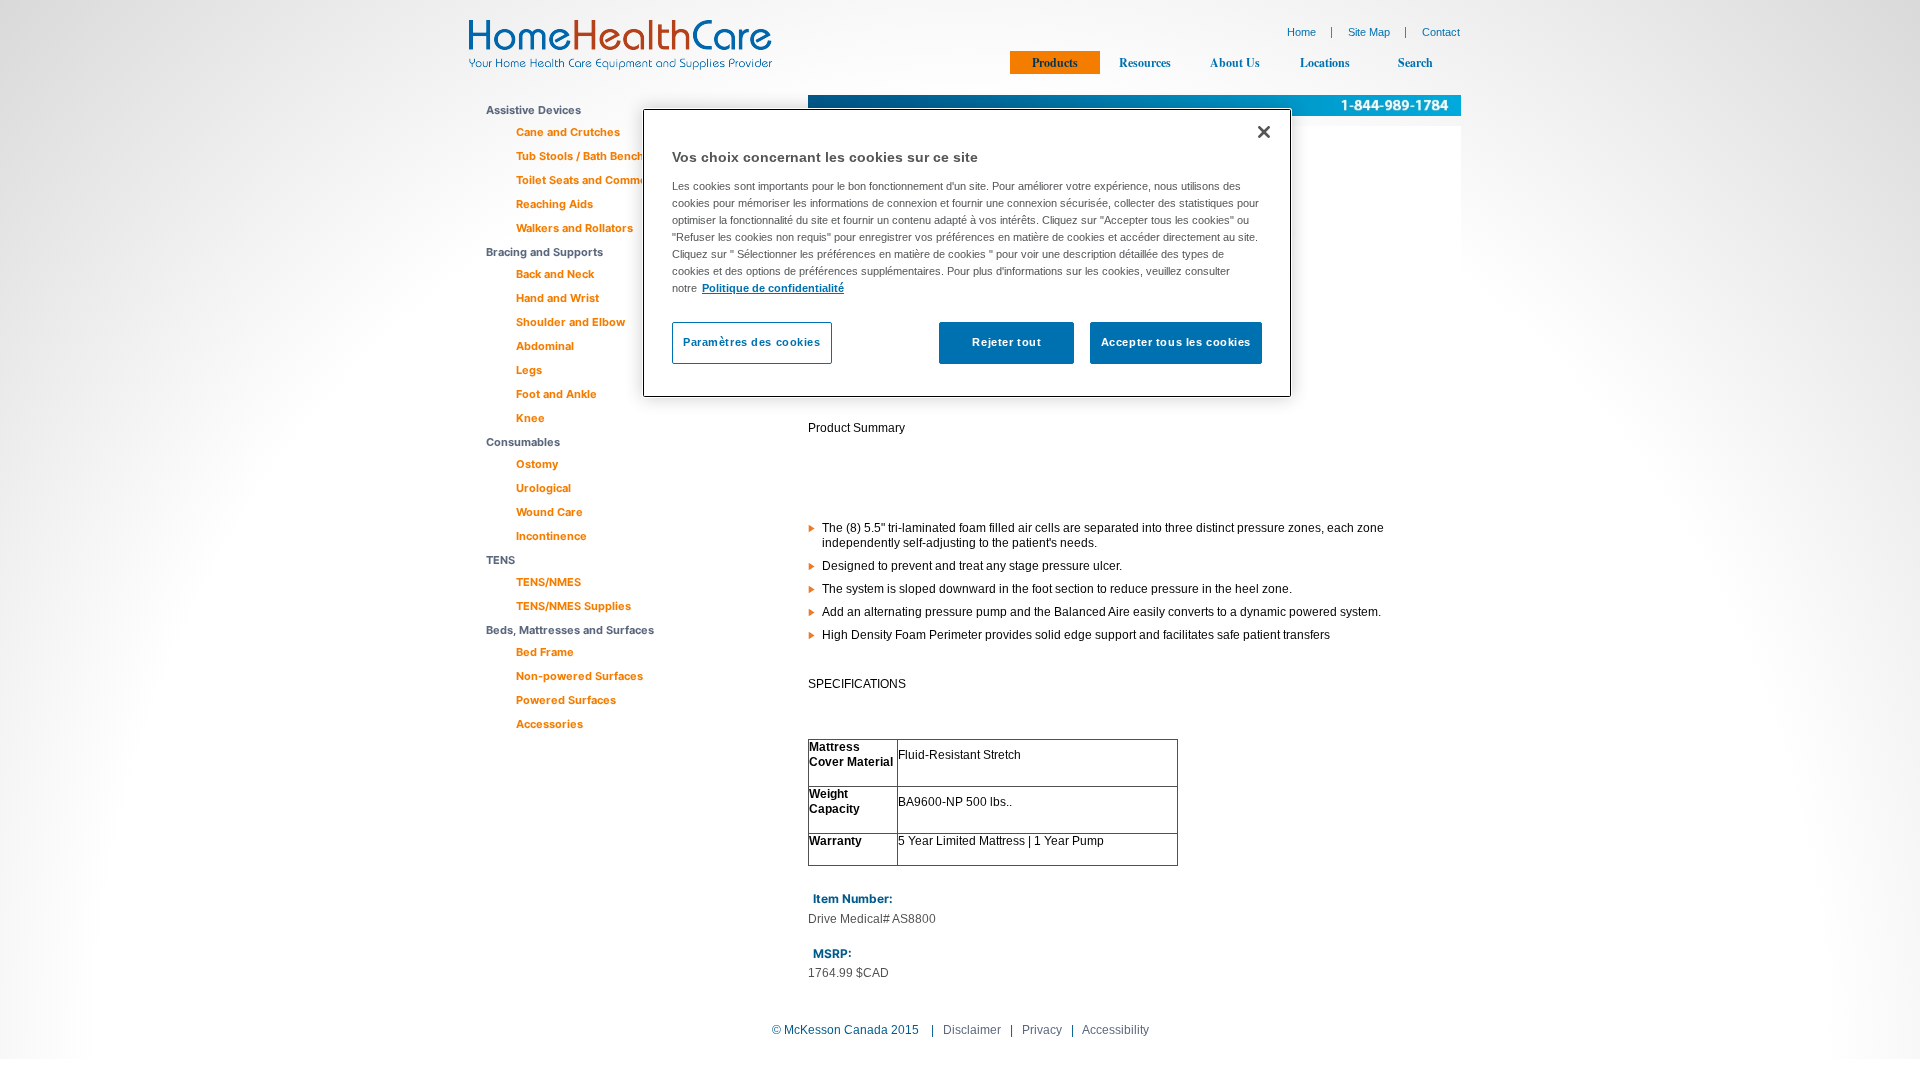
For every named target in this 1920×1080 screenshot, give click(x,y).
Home (1301, 32)
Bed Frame (545, 652)
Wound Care (549, 512)
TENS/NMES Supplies (573, 606)
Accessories (549, 724)
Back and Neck (555, 274)
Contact (1441, 32)
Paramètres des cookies (752, 342)
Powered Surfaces (566, 700)
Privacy (1042, 1030)
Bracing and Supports (544, 252)
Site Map (1369, 32)
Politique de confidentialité (773, 288)
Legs (529, 370)
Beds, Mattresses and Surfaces (570, 630)
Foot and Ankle (556, 394)
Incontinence (551, 536)
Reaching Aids (554, 204)
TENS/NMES (548, 582)
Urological (543, 488)
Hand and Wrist (557, 298)
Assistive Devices (533, 110)
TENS (500, 560)
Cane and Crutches (568, 132)
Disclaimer (972, 1030)
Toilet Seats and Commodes (591, 180)
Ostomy (537, 464)
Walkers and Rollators (574, 228)
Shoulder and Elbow (570, 322)
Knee (530, 418)
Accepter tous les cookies (1176, 342)
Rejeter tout (1006, 342)
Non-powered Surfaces (579, 676)
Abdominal (545, 346)
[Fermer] (1264, 132)
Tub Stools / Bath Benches (586, 156)
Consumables (523, 442)
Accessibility (1115, 1030)
